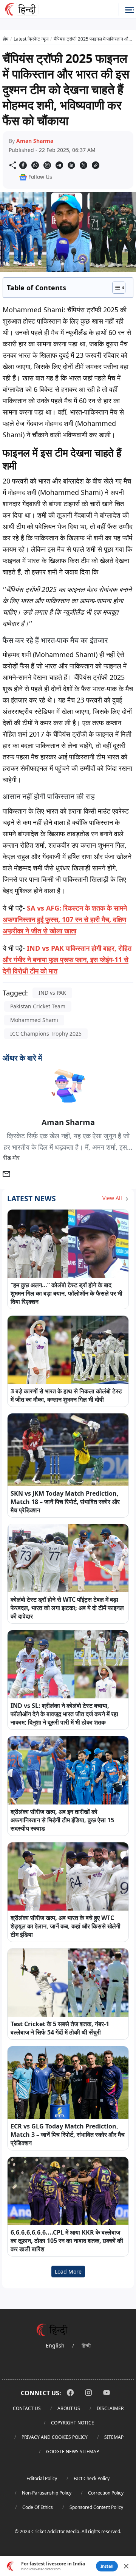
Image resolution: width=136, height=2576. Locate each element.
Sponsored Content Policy (96, 2507)
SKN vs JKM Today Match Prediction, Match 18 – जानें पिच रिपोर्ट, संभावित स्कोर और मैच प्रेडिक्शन (65, 1502)
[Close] (126, 2566)
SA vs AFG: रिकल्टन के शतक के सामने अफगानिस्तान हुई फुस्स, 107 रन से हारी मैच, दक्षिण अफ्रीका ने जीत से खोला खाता (65, 919)
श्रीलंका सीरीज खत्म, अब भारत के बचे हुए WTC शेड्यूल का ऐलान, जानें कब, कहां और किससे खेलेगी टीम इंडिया (66, 1926)
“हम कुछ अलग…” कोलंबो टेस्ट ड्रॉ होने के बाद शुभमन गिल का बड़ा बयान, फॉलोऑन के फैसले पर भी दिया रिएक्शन (66, 1293)
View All (113, 1198)
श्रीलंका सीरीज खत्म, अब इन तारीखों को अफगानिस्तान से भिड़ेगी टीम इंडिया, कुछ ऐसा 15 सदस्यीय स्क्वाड (62, 1820)
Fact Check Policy (92, 2478)
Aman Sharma (35, 141)
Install (107, 2566)
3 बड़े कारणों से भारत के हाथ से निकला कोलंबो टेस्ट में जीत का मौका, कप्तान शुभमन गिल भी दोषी (66, 1395)
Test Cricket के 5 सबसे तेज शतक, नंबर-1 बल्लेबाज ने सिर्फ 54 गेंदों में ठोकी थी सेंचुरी (60, 2028)
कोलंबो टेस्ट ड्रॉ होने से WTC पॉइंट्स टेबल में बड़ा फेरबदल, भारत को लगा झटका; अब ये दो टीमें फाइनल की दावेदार (67, 1608)
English (55, 2345)
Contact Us (27, 2408)
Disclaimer (110, 2408)
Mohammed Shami (34, 1020)
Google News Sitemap (73, 2452)
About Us (69, 2408)
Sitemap (114, 2437)
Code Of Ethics (38, 2507)
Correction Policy (106, 2493)
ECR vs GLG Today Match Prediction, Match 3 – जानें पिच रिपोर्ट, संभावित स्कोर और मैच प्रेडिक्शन (68, 2135)
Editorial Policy (42, 2478)
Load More (68, 2272)
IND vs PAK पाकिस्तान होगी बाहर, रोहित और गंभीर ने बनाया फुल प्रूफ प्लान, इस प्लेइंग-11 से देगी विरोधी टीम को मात (67, 959)
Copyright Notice (73, 2423)
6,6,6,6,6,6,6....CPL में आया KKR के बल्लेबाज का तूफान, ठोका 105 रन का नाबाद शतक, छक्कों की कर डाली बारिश (67, 2241)
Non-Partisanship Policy (47, 2493)
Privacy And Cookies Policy (55, 2437)
